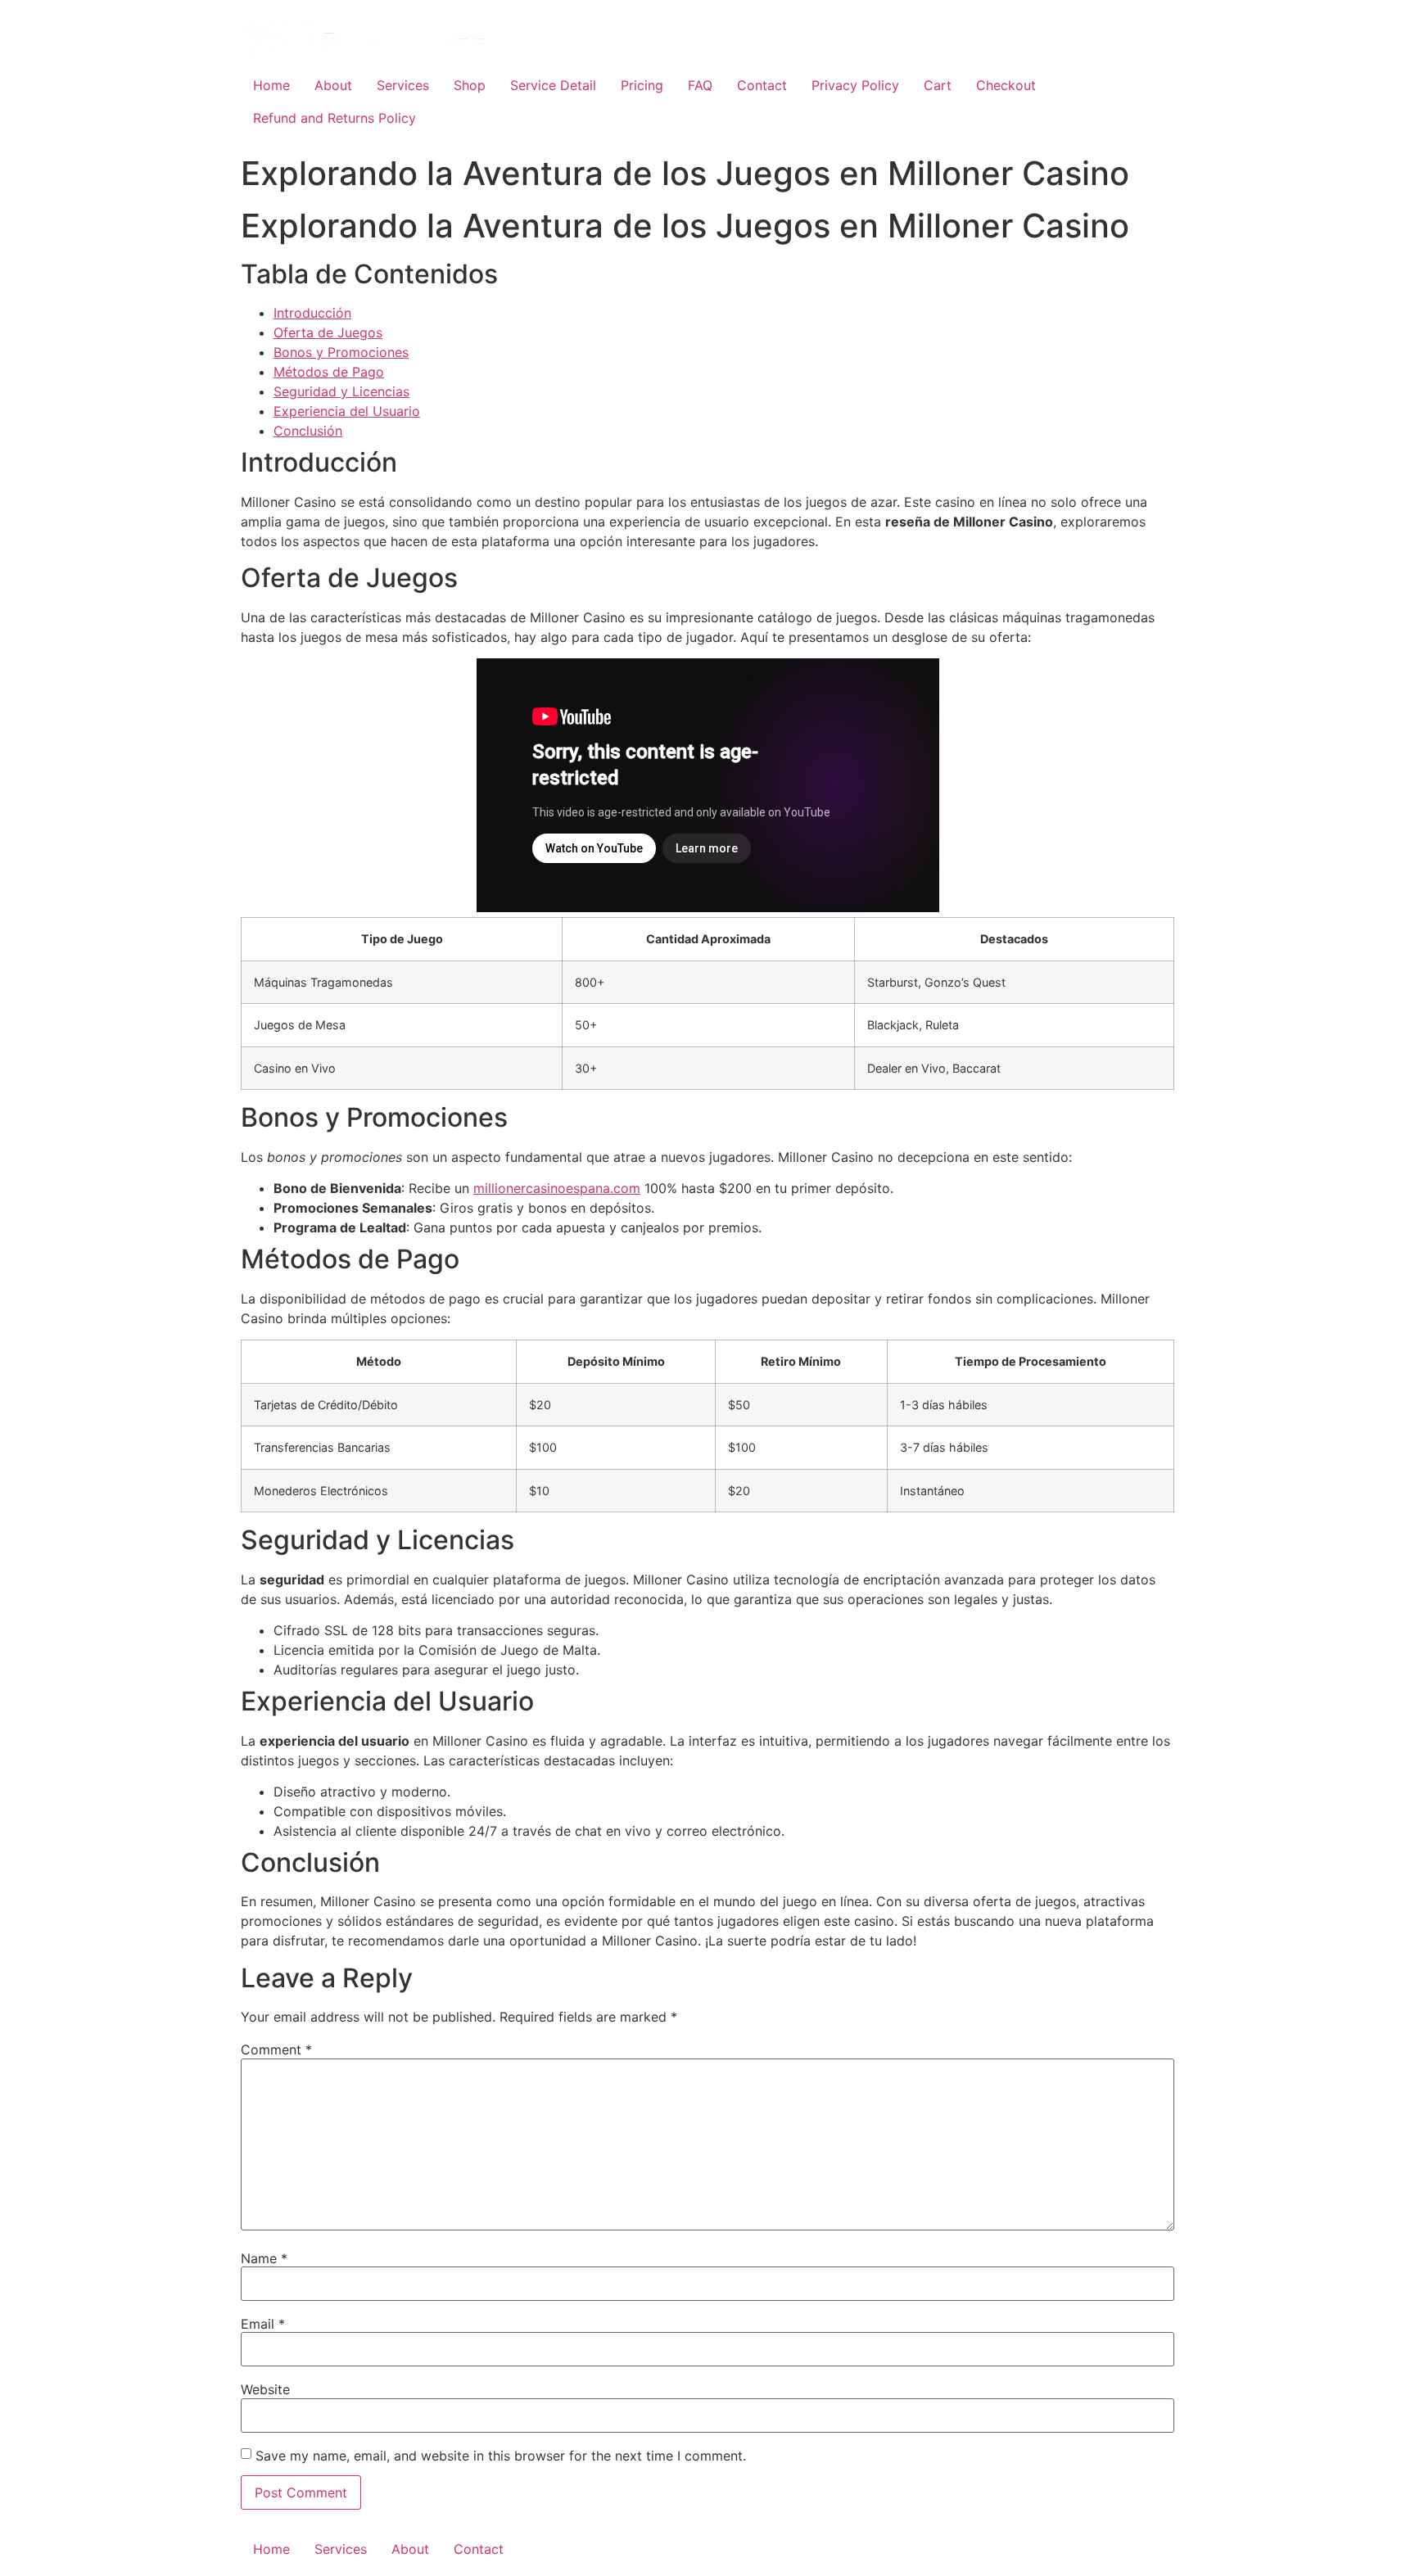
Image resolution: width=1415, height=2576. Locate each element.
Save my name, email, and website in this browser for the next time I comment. (501, 2456)
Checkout (1006, 85)
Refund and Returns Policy (335, 118)
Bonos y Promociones (341, 352)
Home (271, 85)
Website (265, 2389)
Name (264, 2258)
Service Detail (553, 85)
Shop (470, 85)
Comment (276, 2050)
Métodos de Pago (329, 372)
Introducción (312, 313)
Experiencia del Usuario (347, 411)
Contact (762, 85)
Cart (938, 85)
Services (403, 85)
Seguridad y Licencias (341, 391)
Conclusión (308, 431)
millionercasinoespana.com (557, 1188)
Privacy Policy (855, 85)
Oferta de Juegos (328, 332)
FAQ (700, 85)
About (333, 85)
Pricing (642, 85)
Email (263, 2324)
